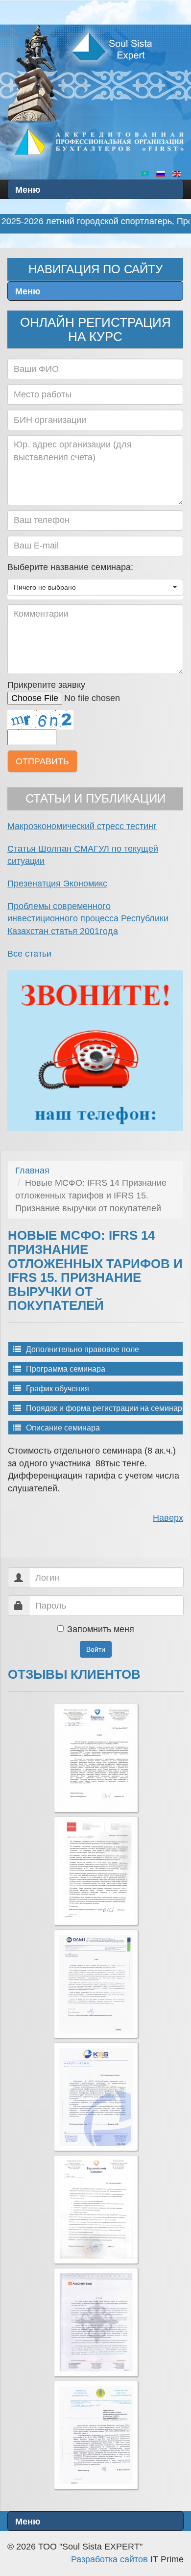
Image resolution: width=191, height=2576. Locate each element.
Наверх (168, 1518)
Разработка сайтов (109, 2559)
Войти (96, 1649)
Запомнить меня (101, 1629)
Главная (32, 1171)
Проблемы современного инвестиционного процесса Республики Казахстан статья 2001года (88, 919)
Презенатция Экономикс (57, 884)
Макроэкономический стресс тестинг (82, 826)
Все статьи (29, 954)
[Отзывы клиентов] (96, 1758)
